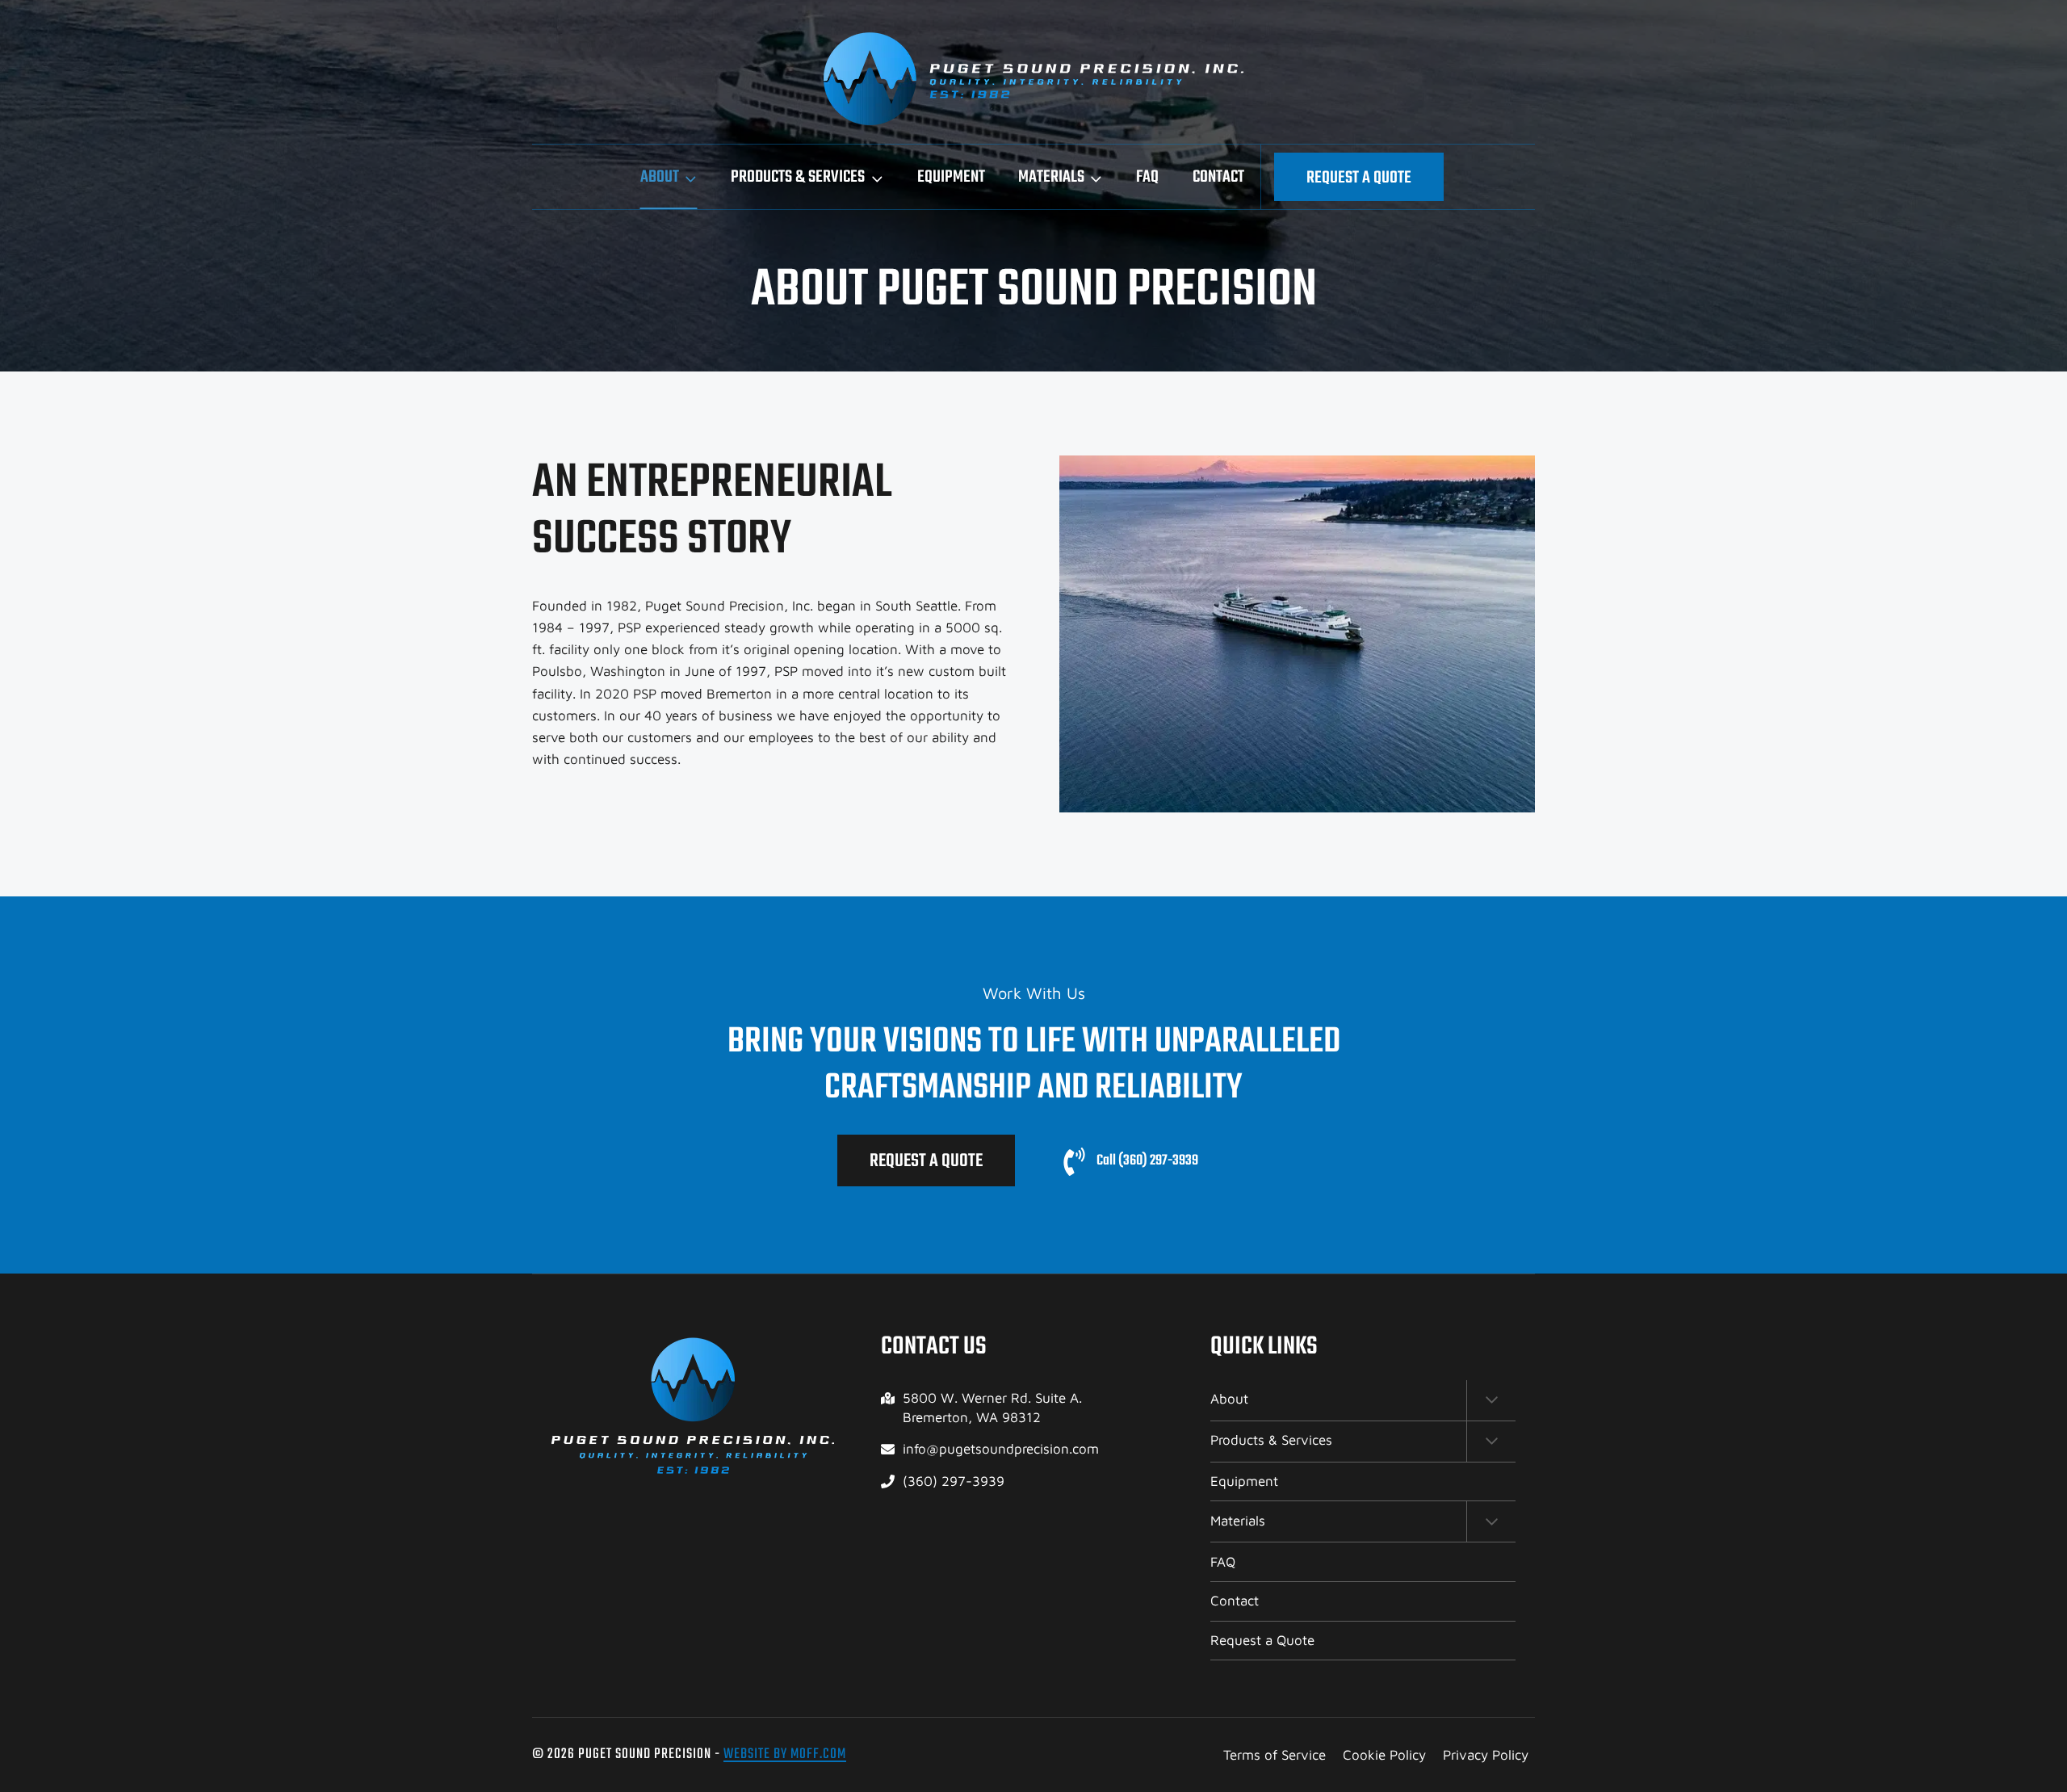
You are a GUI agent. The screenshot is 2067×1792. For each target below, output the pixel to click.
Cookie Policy (1384, 1755)
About (1229, 1399)
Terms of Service (1275, 1755)
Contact (1218, 177)
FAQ (1147, 177)
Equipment (951, 177)
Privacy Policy (1486, 1755)
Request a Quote (1359, 178)
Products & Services (1271, 1440)
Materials (1238, 1521)
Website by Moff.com (785, 1754)
